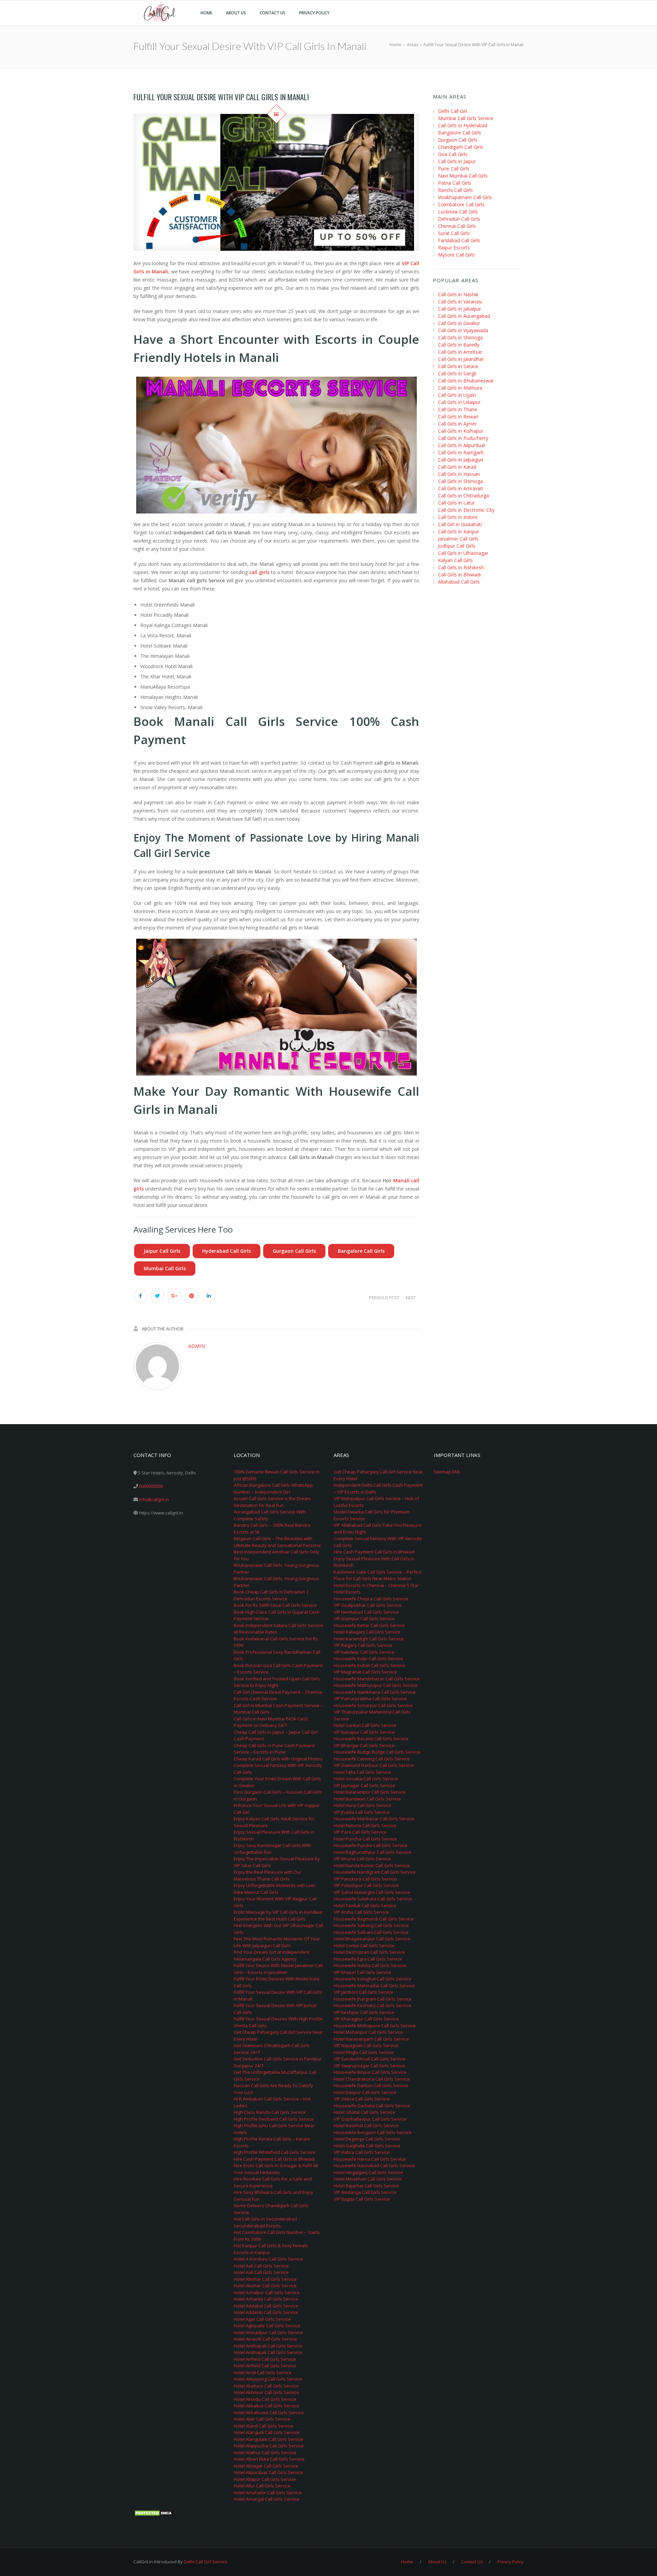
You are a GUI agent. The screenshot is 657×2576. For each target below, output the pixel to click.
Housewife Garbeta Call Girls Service (372, 2106)
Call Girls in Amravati (461, 488)
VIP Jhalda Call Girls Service (362, 1812)
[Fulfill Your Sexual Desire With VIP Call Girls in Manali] (276, 182)
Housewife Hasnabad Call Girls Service (374, 2165)
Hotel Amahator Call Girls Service (268, 2493)
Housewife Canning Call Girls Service (372, 1759)
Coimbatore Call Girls (461, 204)
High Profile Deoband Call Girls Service (274, 2119)
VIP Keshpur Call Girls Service (364, 2012)
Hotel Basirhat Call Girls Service (366, 2125)
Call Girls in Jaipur (457, 161)
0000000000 (151, 1486)
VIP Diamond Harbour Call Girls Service (374, 1765)
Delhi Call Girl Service (206, 2562)
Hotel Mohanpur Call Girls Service (368, 2032)
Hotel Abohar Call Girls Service (265, 2279)
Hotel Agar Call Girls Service (262, 2319)
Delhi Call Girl (453, 111)
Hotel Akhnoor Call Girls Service (266, 2392)
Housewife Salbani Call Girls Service (371, 1932)
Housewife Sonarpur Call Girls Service (373, 1705)
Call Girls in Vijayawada (463, 330)
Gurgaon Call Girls (294, 1251)
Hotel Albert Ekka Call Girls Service (269, 2459)
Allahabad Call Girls (459, 582)
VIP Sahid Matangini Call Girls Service (372, 1892)
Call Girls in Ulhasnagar (463, 553)
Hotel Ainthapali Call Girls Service (268, 2346)
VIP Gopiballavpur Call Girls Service (370, 2119)
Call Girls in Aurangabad (464, 316)
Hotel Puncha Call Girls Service (365, 1839)
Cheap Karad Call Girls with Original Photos (278, 1759)
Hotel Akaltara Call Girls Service (266, 2386)
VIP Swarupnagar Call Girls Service (369, 2066)
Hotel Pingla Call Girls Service (364, 2052)
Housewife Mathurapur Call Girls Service (376, 1685)
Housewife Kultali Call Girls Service (370, 1665)
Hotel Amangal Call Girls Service (267, 2499)
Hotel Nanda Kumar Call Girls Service (372, 1865)
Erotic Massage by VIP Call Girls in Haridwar (278, 1912)
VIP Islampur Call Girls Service (364, 1618)
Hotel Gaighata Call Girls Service (367, 2146)
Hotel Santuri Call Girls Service (365, 1725)
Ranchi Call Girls (455, 190)
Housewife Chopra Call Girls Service (371, 1599)
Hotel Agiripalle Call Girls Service (267, 2326)
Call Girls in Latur (456, 503)
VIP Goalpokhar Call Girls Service (368, 1605)
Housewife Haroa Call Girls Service (370, 2159)
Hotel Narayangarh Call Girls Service (371, 2039)
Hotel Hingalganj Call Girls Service (368, 2172)
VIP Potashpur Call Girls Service (366, 1885)
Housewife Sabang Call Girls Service (371, 1925)
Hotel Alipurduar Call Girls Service (268, 2472)
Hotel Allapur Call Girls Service (265, 2479)
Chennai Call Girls (457, 226)
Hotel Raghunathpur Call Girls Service (372, 1852)
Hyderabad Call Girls (227, 1251)
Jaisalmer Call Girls (458, 539)
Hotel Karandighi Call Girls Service (369, 1639)
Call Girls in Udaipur (459, 402)
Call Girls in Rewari (458, 417)
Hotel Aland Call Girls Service (263, 2426)
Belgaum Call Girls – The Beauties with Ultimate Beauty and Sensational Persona (277, 1542)
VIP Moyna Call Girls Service (362, 1859)
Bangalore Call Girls (361, 1251)
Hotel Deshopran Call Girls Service (369, 1952)
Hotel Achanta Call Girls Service (266, 2299)
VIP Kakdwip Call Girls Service (364, 1652)
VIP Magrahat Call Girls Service (365, 1672)
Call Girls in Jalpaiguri (461, 460)
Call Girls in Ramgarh (461, 452)
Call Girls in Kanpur (459, 531)
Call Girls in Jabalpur (460, 309)
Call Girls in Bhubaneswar (466, 381)
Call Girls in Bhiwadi (459, 575)
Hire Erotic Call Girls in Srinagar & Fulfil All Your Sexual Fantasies (276, 2169)
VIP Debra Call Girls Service (362, 2099)
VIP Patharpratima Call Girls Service (370, 1699)
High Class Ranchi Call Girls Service (270, 2112)
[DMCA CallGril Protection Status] (154, 2513)
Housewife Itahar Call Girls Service (369, 1625)
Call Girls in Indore (458, 517)
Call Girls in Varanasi (460, 302)
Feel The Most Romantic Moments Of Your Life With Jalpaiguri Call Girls (277, 1942)
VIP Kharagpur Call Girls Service (366, 2019)
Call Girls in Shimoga (460, 337)
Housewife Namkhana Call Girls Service (375, 1692)
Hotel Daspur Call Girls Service (365, 2092)
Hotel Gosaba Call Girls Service (366, 1779)
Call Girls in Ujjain (457, 395)
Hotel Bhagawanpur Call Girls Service (372, 1939)
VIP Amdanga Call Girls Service (365, 2192)
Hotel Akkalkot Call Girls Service (266, 2406)
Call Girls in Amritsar (460, 352)
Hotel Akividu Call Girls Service (265, 2399)
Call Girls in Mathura (460, 388)
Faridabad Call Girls (459, 240)
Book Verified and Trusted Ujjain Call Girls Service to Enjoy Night (277, 1682)
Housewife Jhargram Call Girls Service (373, 1999)
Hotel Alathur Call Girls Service (265, 2453)
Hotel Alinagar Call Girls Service (266, 2466)
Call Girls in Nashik (458, 294)
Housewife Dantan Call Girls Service (371, 2085)
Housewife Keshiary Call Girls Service (372, 2005)
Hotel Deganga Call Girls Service (367, 2139)
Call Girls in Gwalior (459, 323)
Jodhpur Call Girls (457, 546)
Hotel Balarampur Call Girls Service (370, 1792)
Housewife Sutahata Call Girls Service (373, 1899)
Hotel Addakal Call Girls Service (266, 2306)
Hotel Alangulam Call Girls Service (268, 2439)
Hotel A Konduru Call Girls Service (268, 2259)
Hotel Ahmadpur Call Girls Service (268, 2332)
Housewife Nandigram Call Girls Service (375, 1872)
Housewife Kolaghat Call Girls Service (372, 1979)
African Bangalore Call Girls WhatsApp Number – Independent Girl (273, 1488)
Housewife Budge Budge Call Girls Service (377, 1752)
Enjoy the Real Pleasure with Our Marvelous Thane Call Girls (268, 1875)
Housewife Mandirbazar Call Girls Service (377, 1679)
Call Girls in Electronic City (466, 510)
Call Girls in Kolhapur (461, 431)
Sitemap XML (447, 1472)
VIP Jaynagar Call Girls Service (364, 1785)
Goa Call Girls (453, 154)
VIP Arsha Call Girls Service (361, 1912)
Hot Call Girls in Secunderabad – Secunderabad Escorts (267, 2222)
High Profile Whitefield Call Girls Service (275, 2152)
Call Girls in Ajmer (457, 424)
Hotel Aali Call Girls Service (261, 2266)
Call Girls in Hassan (459, 474)
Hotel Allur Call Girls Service (262, 2486)
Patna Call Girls (455, 183)
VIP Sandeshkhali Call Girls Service (370, 2059)
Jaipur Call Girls (162, 1251)
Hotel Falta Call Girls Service (362, 1772)
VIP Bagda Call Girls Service (362, 2199)
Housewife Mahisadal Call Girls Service (374, 1986)
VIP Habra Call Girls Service (362, 2152)
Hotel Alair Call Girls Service (262, 2419)
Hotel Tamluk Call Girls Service (365, 1905)
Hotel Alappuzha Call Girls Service (269, 2446)
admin (197, 1346)
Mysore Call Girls (456, 255)
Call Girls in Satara (458, 366)
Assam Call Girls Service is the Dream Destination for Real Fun (272, 1502)
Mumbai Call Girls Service (466, 118)
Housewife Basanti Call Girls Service (371, 1739)
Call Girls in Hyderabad (463, 125)
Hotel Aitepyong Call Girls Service (268, 2379)
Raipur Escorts (454, 248)
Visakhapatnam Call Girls (465, 197)
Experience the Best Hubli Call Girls (270, 1919)
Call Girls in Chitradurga (463, 496)
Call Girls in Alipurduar (462, 445)
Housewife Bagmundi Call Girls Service (374, 1919)
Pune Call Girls (454, 168)
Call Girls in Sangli (457, 373)
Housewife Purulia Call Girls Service (371, 1845)
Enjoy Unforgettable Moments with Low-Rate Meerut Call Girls (275, 1889)
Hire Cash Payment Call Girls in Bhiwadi (274, 2159)
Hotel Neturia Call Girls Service (365, 1825)
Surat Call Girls (454, 233)
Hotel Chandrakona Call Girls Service (372, 2079)
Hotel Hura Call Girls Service (363, 1805)
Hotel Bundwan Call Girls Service (367, 1799)
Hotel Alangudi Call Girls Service (267, 2432)
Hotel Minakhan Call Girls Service (368, 2179)
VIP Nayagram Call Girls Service (366, 2045)
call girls (259, 572)
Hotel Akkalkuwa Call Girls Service (269, 2412)
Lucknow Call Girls (458, 212)
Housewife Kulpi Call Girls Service (368, 1658)
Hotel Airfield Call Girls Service (265, 2359)
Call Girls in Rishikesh (461, 567)
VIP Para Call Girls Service (360, 1832)
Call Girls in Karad (457, 467)
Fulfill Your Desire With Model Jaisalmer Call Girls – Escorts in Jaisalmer (278, 1969)
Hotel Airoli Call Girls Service (263, 2372)
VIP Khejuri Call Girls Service (363, 1972)
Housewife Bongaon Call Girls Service (373, 2132)
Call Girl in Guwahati (460, 524)
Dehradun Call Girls (459, 219)
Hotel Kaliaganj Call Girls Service (367, 1632)
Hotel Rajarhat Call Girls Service (366, 2186)
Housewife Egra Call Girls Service (368, 1959)
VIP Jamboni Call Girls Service (364, 1992)
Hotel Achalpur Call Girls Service (267, 2292)
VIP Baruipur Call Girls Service (364, 1732)
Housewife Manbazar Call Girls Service (374, 1819)
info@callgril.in (154, 1499)
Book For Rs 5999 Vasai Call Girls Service (275, 1605)
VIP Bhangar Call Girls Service (364, 1745)
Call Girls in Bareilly (459, 345)
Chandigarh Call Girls (461, 147)
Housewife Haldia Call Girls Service (370, 1965)
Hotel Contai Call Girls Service (364, 1946)
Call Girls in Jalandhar (461, 359)
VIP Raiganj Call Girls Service (363, 1645)
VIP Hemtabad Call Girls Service (366, 1612)
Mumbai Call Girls (165, 1268)
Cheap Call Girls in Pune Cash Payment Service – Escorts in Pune (274, 1749)
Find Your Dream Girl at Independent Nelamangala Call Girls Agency (272, 1955)
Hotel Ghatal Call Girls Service (364, 2112)
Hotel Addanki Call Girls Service (266, 2312)
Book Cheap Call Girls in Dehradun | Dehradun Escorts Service (271, 1595)
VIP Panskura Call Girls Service (365, 1879)
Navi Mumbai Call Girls (463, 176)
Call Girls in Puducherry (463, 438)
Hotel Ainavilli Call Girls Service (265, 2339)
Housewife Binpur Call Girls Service (370, 2072)
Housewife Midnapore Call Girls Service (375, 2026)
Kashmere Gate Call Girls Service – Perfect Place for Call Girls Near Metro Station (378, 1575)
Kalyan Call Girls (455, 560)
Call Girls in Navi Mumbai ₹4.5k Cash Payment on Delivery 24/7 (271, 1722)
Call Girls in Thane (458, 409)
